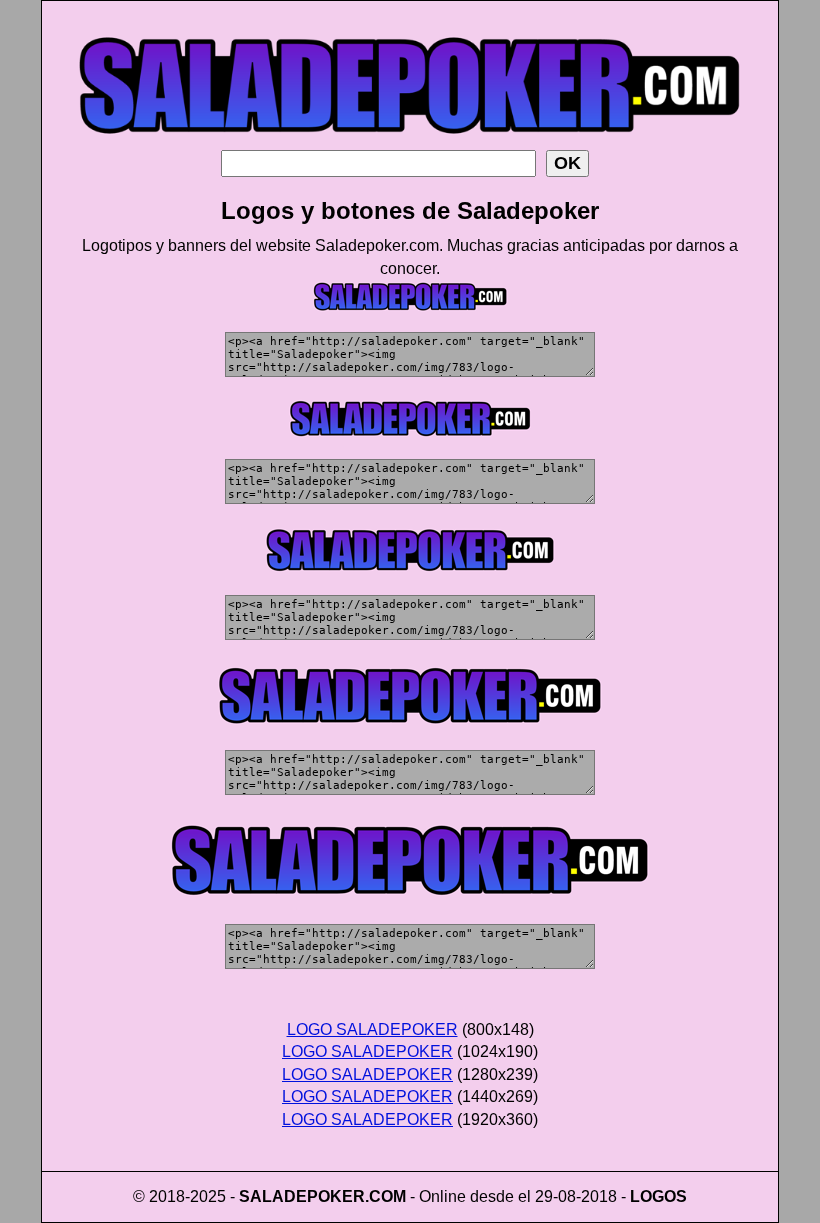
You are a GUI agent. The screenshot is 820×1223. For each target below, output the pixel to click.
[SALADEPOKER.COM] (410, 144)
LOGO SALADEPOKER (372, 1029)
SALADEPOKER (302, 1196)
